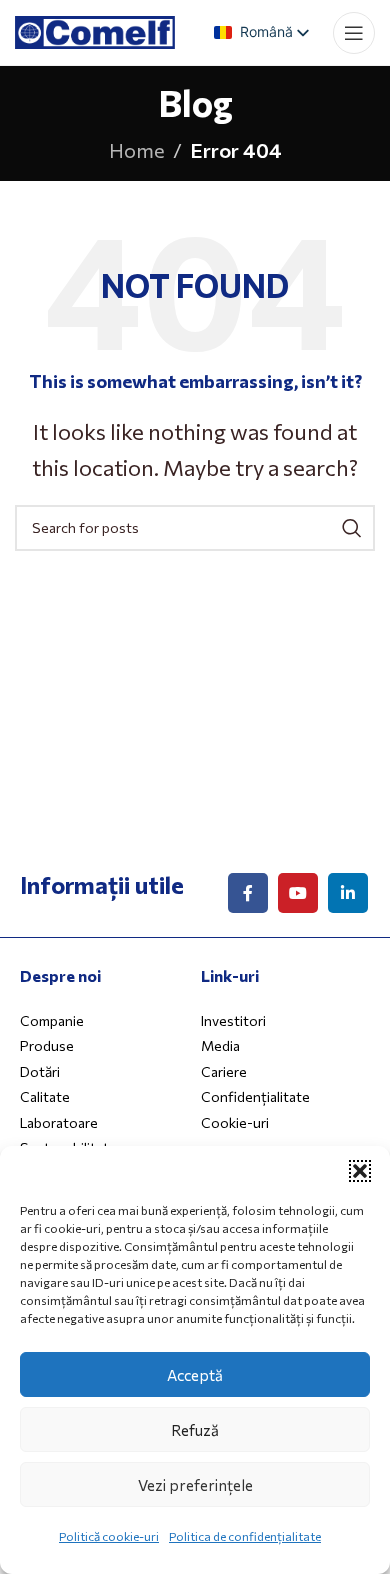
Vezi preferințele (195, 1485)
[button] (360, 1171)
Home (137, 150)
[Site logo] (95, 29)
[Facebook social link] (248, 893)
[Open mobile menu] (354, 33)
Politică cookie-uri (109, 1536)
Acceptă (195, 1375)
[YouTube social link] (298, 893)
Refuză (195, 1430)
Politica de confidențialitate (245, 1536)
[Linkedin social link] (348, 893)
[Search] (352, 528)
